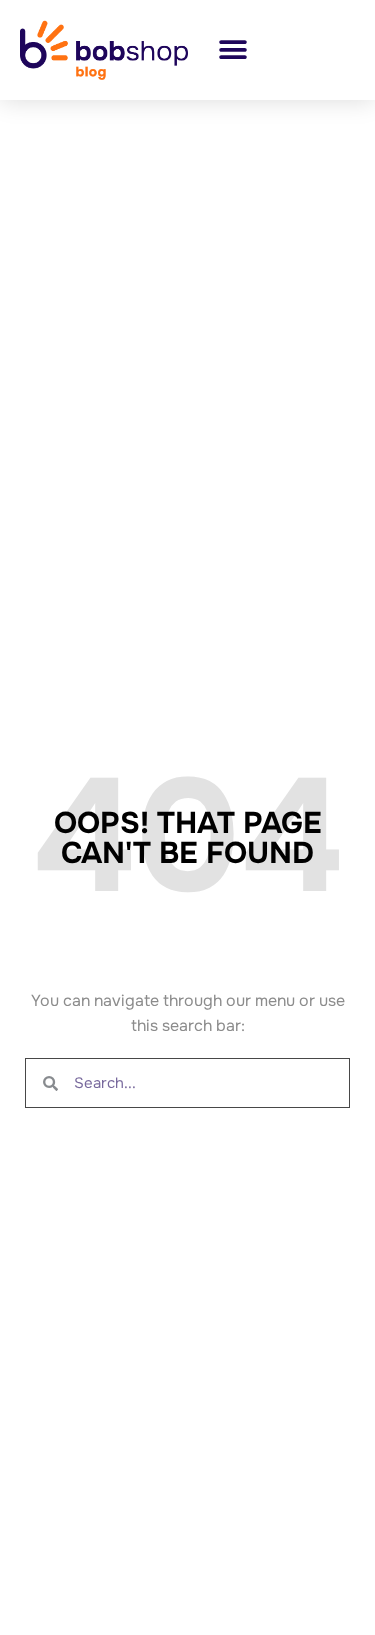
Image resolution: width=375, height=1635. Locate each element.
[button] (232, 49)
